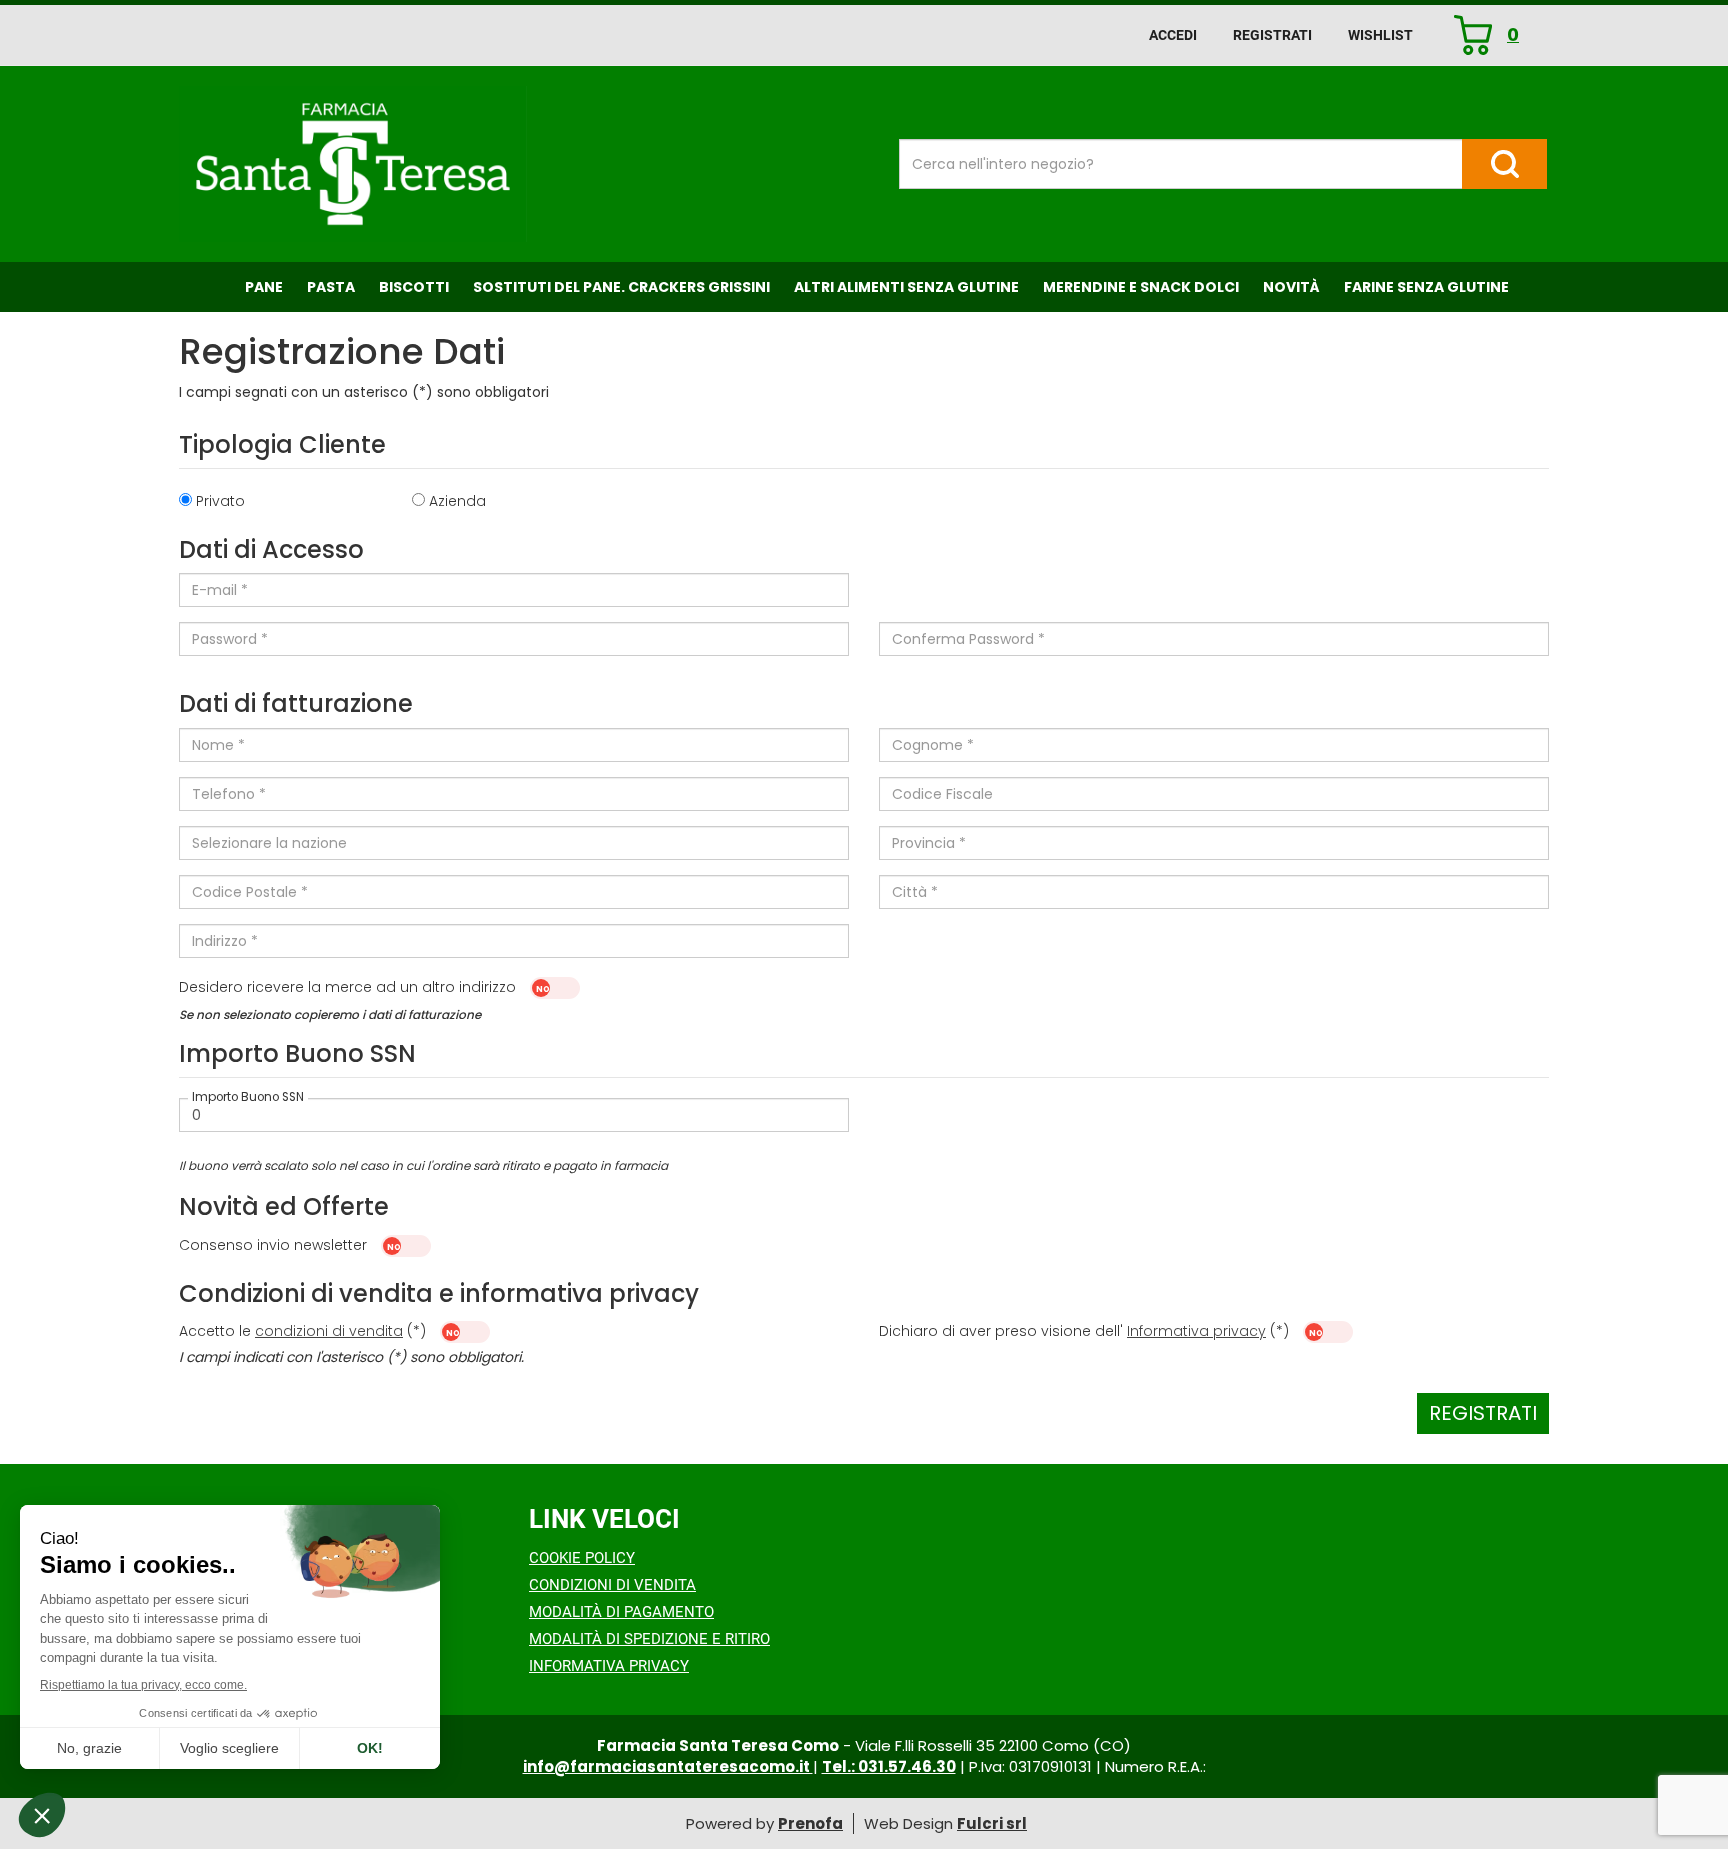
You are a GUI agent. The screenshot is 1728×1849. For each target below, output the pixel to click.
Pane (264, 287)
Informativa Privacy (609, 1666)
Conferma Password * (968, 639)
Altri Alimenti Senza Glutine (906, 287)
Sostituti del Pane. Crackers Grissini (621, 287)
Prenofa (810, 1823)
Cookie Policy (582, 1558)
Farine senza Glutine (1426, 287)
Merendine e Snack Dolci (1141, 287)
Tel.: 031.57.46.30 (889, 1766)
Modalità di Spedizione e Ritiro (649, 1639)
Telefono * (229, 794)
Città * (915, 892)
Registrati (1272, 35)
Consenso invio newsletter (273, 1245)
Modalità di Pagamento (621, 1612)
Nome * (218, 745)
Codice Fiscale (942, 794)
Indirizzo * (225, 941)
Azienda (457, 501)
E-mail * (220, 590)
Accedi (1173, 35)
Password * (230, 639)
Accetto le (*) (304, 1331)
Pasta (331, 287)
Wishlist (1380, 35)
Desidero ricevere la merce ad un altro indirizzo (349, 987)
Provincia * (929, 843)
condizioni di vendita (329, 1331)
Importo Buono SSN (248, 1098)
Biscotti (414, 287)
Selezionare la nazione (269, 843)
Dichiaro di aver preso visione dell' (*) (1086, 1331)
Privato (220, 501)
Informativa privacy (1196, 1331)
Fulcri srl (992, 1823)
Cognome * (933, 745)
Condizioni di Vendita (612, 1585)
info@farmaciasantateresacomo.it (668, 1766)
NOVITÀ (1291, 287)
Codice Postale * (250, 892)
